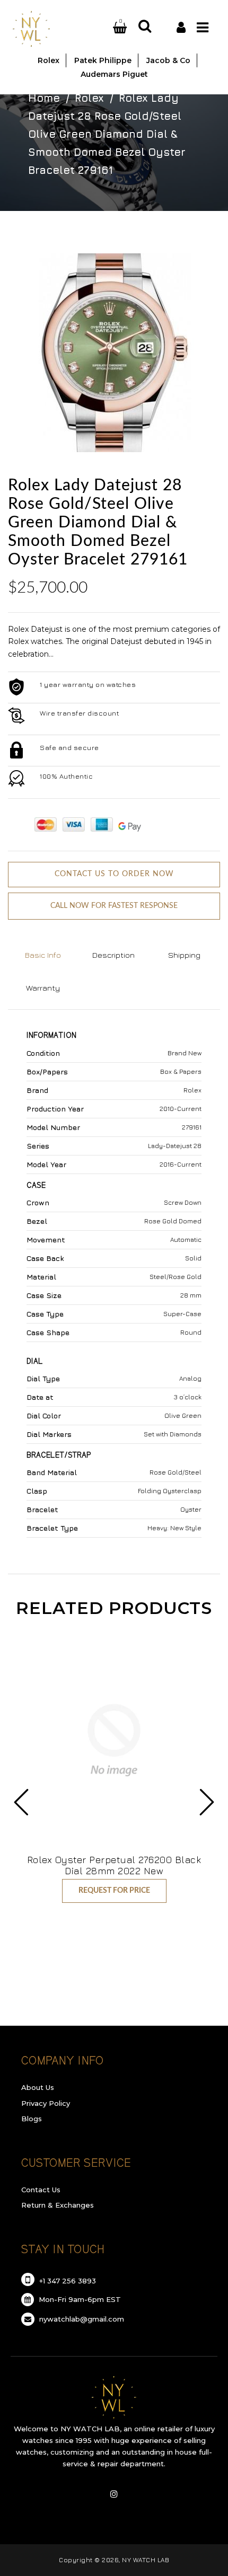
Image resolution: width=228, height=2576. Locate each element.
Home (44, 98)
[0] (107, 28)
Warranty (43, 988)
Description (113, 955)
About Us (38, 2087)
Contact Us (41, 2190)
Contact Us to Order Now (114, 874)
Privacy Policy (46, 2103)
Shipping (184, 955)
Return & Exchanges (58, 2205)
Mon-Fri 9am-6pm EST (79, 2299)
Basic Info (43, 955)
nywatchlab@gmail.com (81, 2319)
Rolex (89, 98)
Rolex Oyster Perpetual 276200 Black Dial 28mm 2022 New (114, 1865)
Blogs (32, 2119)
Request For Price (114, 1891)
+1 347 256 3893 (67, 2281)
